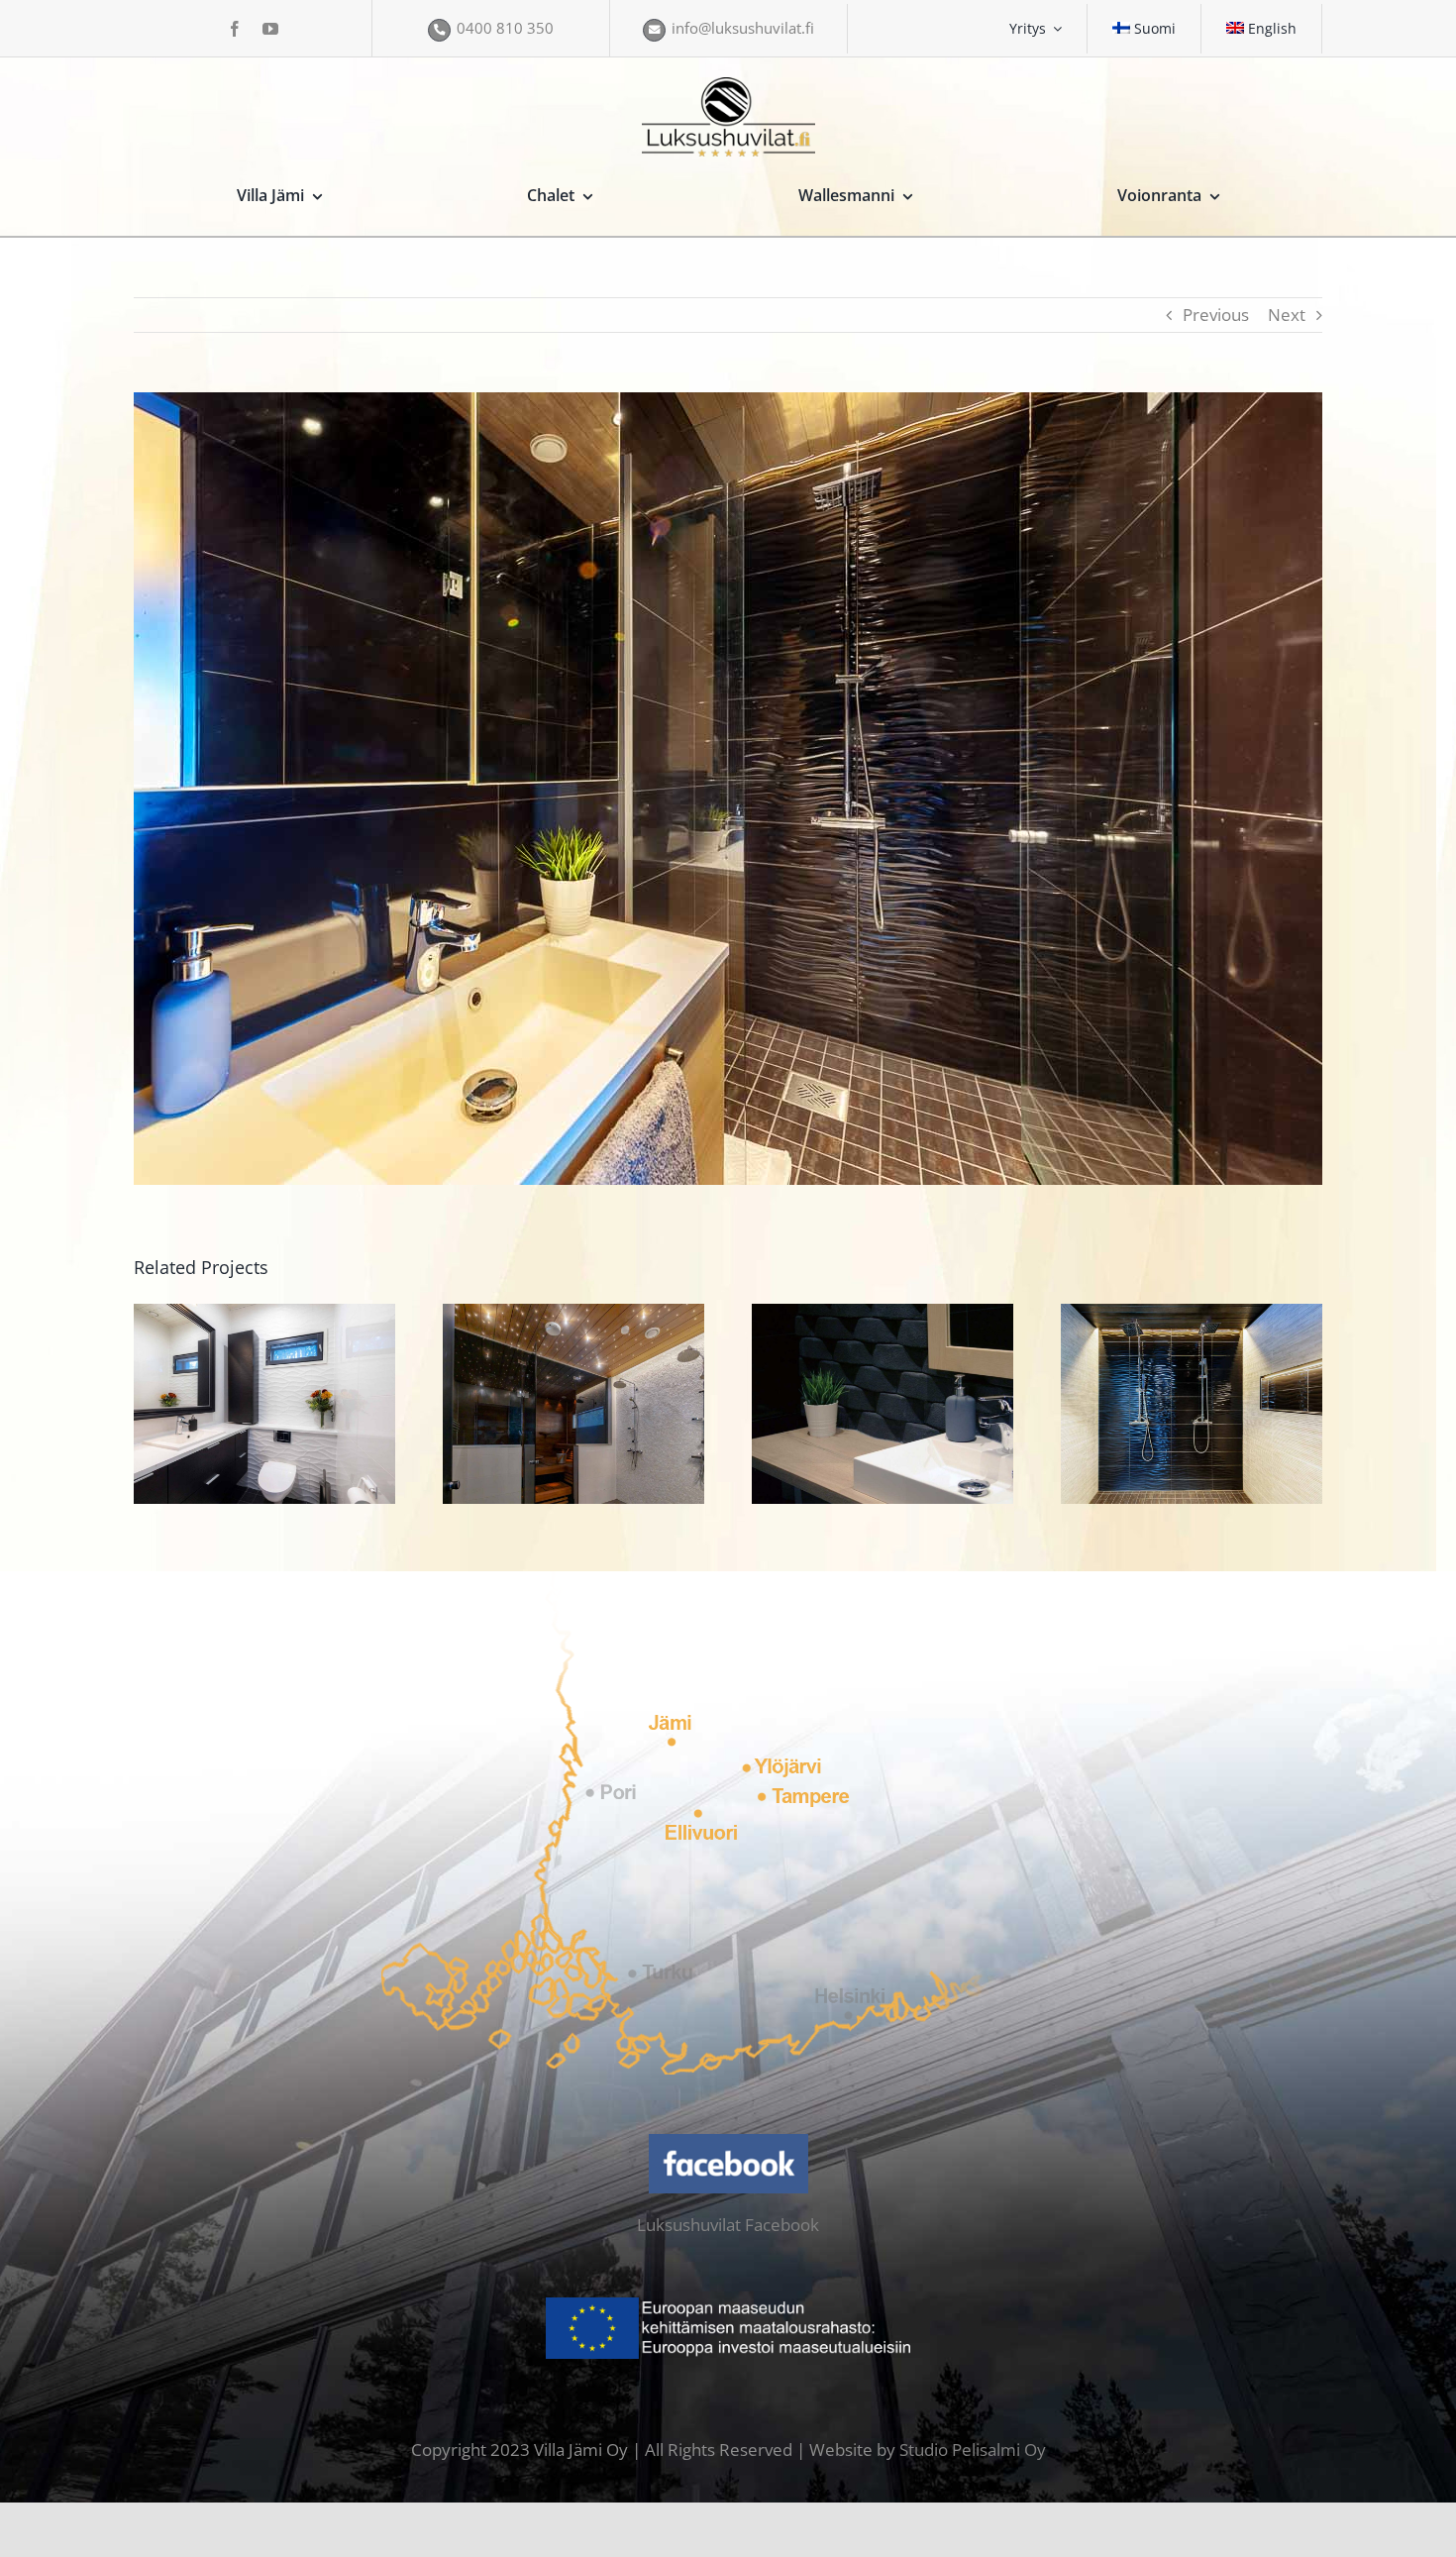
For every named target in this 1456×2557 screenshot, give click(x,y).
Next (1287, 315)
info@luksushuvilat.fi (743, 28)
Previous (1216, 315)
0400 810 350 (505, 28)
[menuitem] (1144, 29)
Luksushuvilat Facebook (728, 2225)
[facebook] (235, 29)
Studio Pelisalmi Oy (973, 2450)
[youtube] (270, 29)
